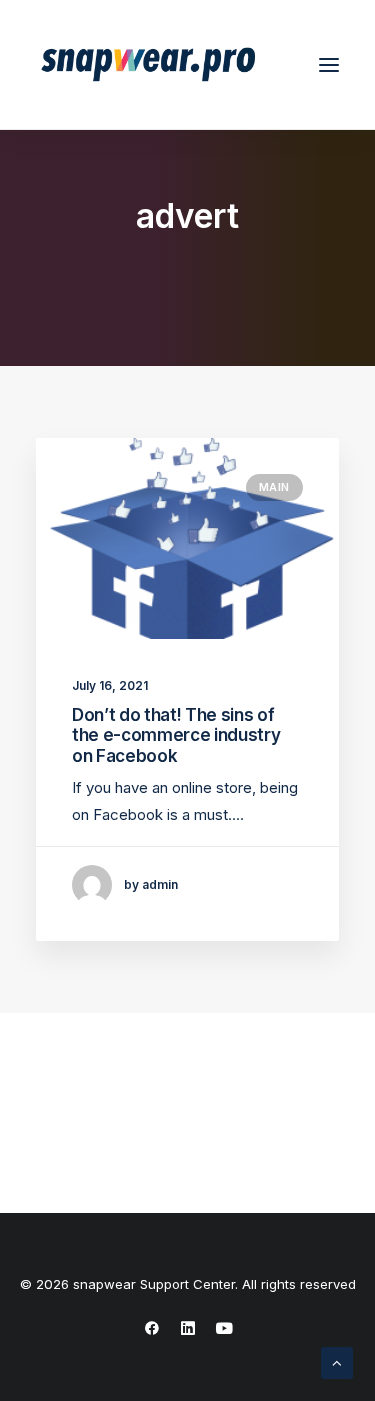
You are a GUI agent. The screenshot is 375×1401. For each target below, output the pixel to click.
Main (274, 487)
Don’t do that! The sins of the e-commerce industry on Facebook (176, 735)
